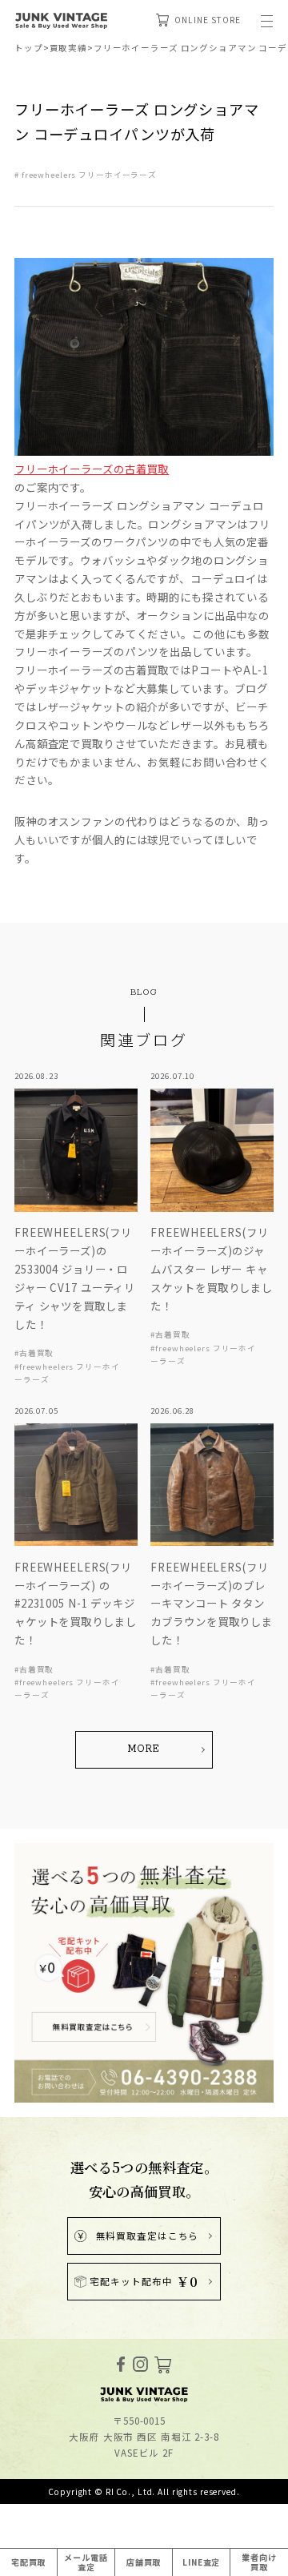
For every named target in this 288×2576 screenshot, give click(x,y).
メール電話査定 (86, 2562)
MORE (144, 1749)
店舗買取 (144, 2562)
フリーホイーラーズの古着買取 (92, 469)
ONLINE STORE (207, 20)
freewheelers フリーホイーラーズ (89, 175)
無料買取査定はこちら (148, 2236)
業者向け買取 (259, 2562)
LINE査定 (201, 2562)
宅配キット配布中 (144, 2281)
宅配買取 (29, 2562)
